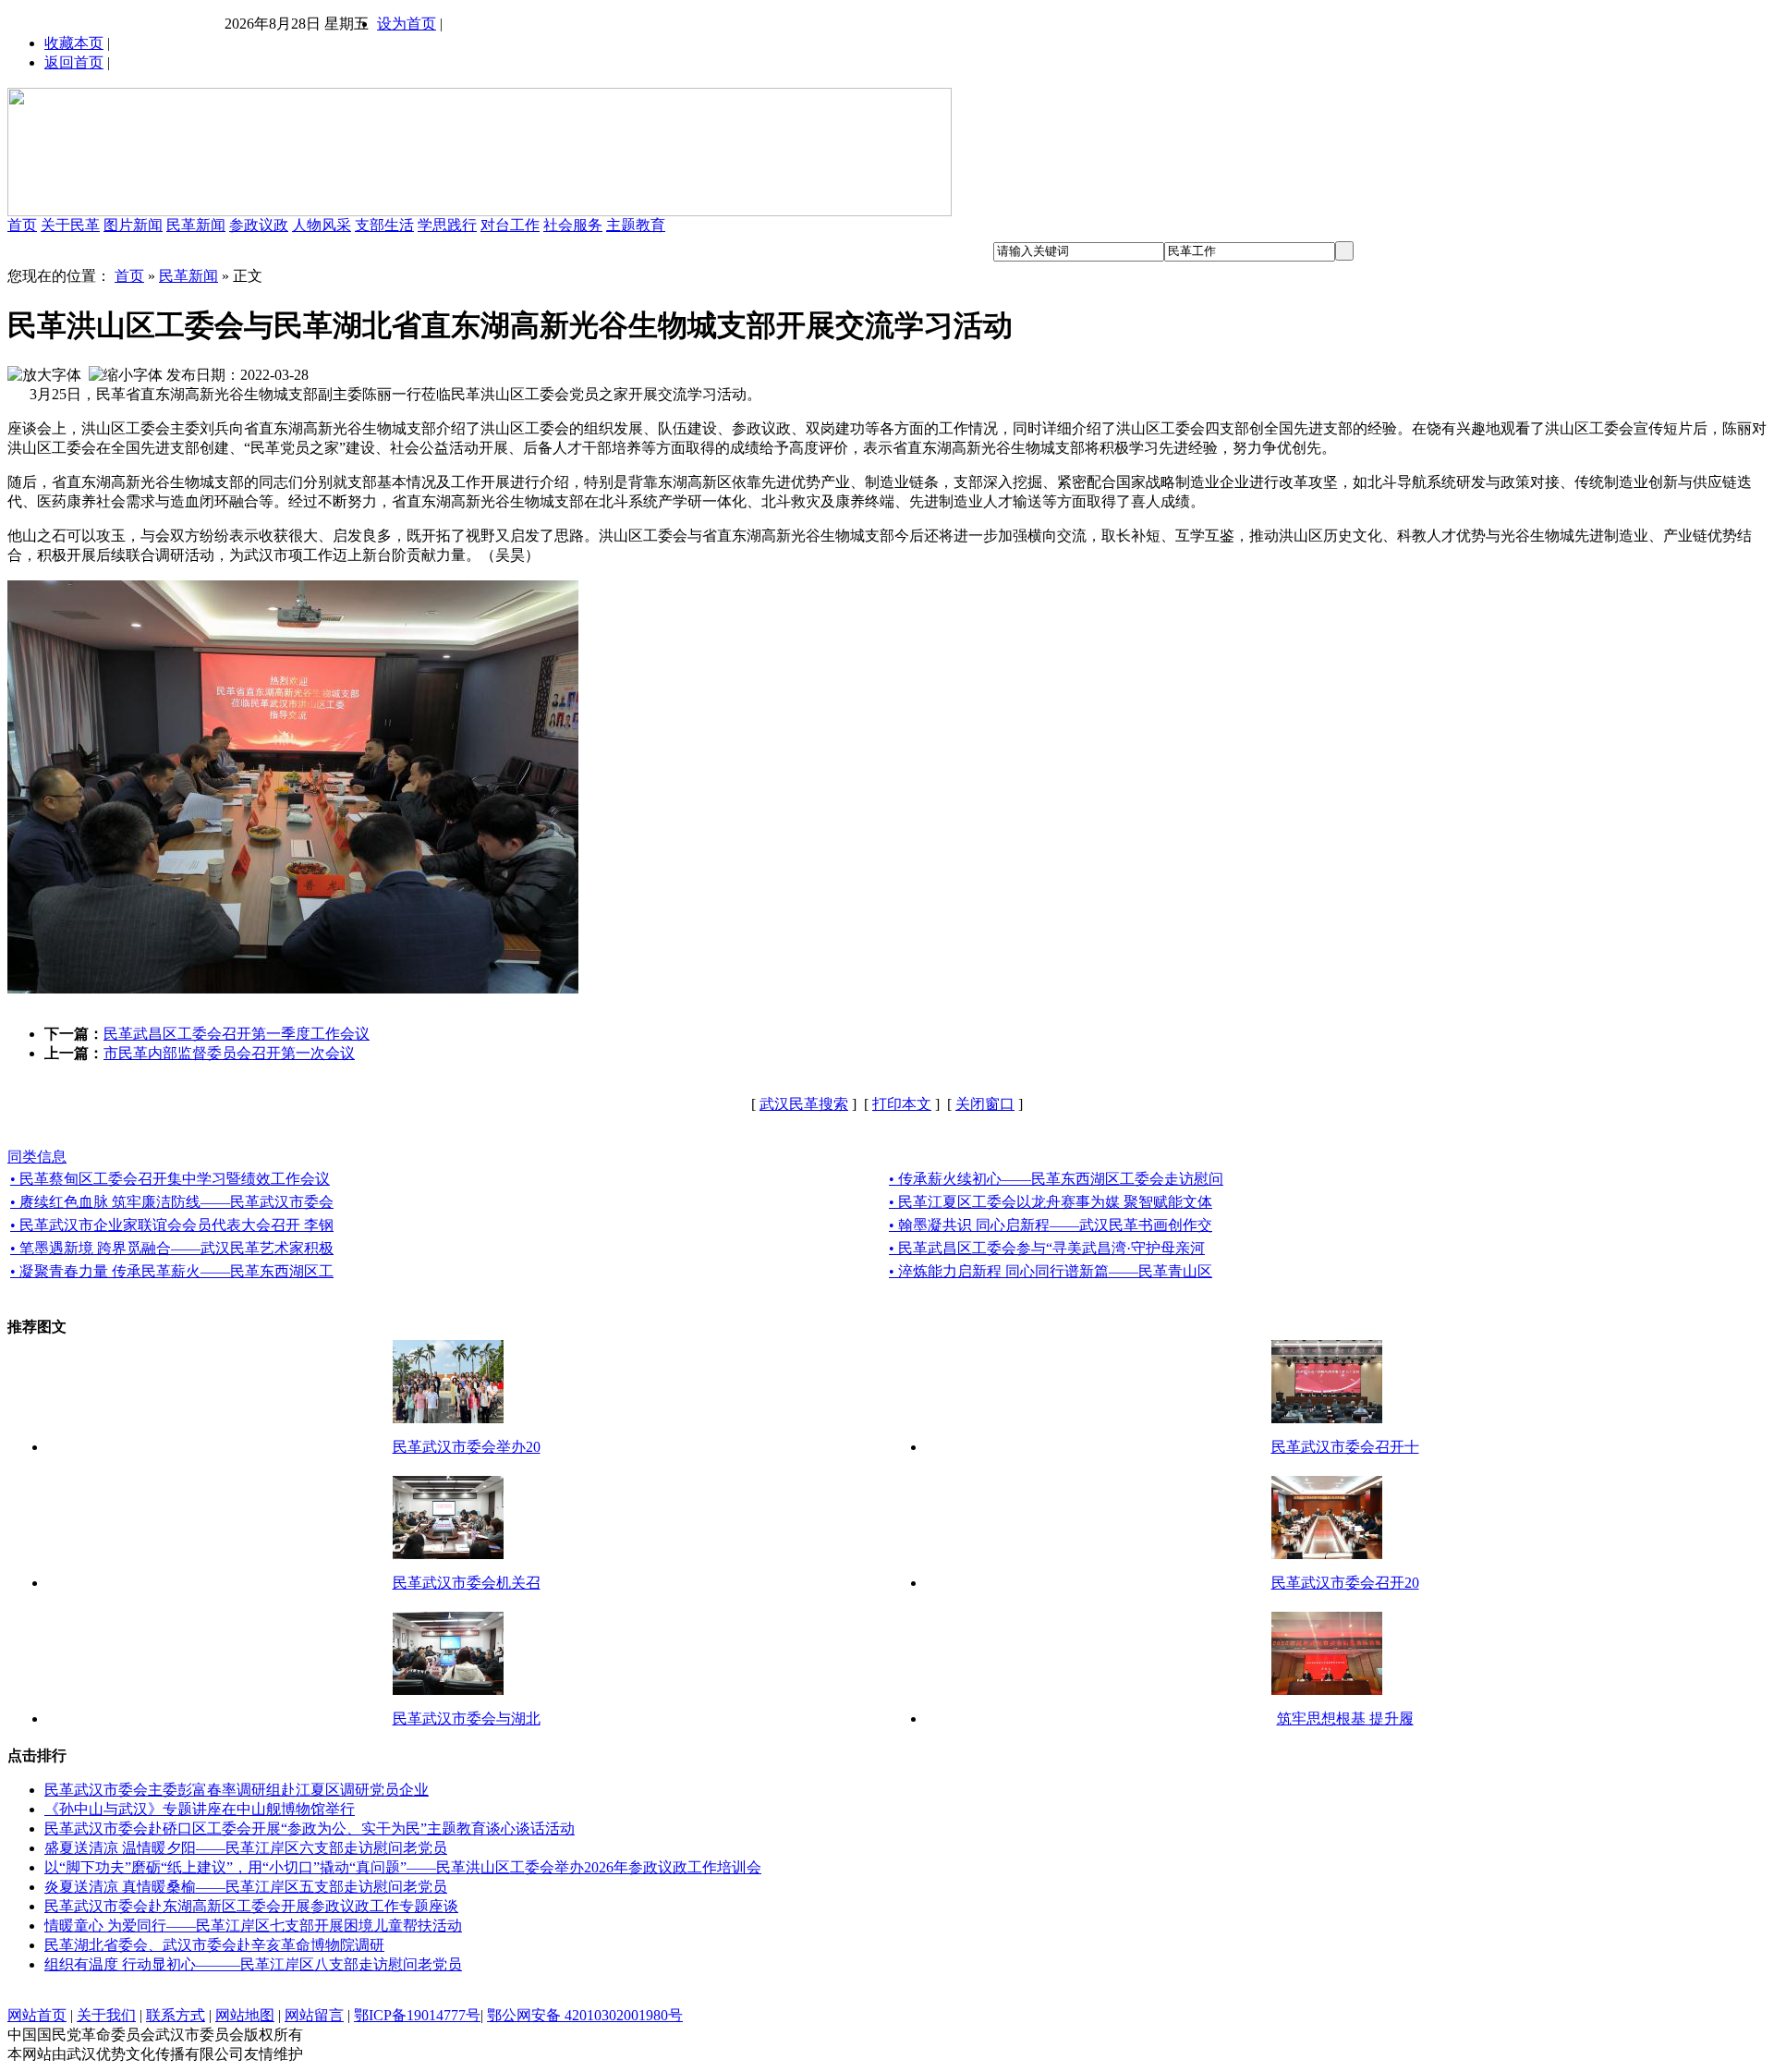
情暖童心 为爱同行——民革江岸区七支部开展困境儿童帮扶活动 (253, 1926)
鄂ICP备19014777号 (417, 2015)
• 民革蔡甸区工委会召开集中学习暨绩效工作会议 (170, 1179)
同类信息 (37, 1157)
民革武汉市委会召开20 (1345, 1583)
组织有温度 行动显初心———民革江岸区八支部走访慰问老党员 (253, 1964)
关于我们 (106, 2015)
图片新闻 (133, 225)
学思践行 (447, 225)
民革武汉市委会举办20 (467, 1447)
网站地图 (245, 2015)
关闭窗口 (985, 1104)
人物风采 (322, 225)
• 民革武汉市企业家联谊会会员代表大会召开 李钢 (172, 1225)
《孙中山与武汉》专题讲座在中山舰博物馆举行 (200, 1809)
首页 (22, 225)
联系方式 (176, 2015)
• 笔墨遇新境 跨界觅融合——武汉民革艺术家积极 (172, 1248)
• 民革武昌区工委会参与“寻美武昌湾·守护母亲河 (1047, 1248)
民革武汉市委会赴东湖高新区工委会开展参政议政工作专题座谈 (251, 1906)
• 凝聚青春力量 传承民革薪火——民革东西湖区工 (172, 1271)
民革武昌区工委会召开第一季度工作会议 (237, 1034)
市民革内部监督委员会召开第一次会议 (229, 1053)
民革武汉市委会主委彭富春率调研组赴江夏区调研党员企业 (237, 1790)
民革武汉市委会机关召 (467, 1583)
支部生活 (384, 225)
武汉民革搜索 (804, 1104)
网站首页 (37, 2015)
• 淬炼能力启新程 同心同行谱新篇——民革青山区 (1051, 1271)
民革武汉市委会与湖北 (467, 1719)
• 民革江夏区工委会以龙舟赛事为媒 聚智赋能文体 (1051, 1202)
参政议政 (259, 225)
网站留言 (314, 2015)
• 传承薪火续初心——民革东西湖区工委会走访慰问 (1056, 1179)
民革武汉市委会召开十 (1345, 1447)
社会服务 (573, 225)
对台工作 (510, 225)
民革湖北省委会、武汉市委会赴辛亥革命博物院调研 (214, 1945)
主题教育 (636, 225)
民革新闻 (196, 225)
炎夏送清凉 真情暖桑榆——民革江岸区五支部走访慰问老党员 (246, 1887)
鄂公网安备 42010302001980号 (585, 2015)
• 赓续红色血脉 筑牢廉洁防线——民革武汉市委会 (172, 1202)
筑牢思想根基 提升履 (1345, 1719)
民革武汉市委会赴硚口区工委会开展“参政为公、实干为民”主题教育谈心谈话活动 (310, 1828)
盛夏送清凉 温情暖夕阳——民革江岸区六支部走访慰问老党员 (246, 1848)
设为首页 (407, 24)
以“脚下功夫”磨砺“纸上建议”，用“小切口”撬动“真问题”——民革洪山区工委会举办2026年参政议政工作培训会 (403, 1867)
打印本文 (902, 1104)
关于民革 (70, 225)
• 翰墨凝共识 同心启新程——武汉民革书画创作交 (1051, 1225)
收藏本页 (74, 43)
